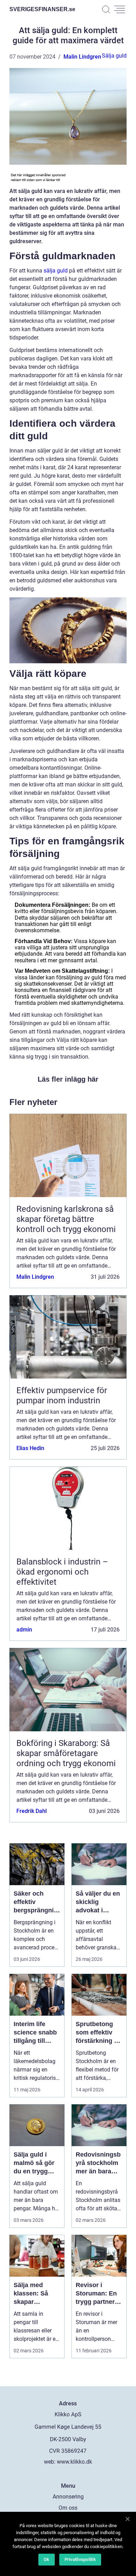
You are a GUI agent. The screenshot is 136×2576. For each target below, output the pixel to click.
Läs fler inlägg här (68, 1079)
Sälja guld (114, 56)
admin (24, 1630)
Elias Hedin (30, 1448)
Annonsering (68, 2497)
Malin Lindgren (82, 57)
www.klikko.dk (74, 2462)
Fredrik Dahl (32, 1811)
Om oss (68, 2508)
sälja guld (56, 271)
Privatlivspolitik (80, 2559)
